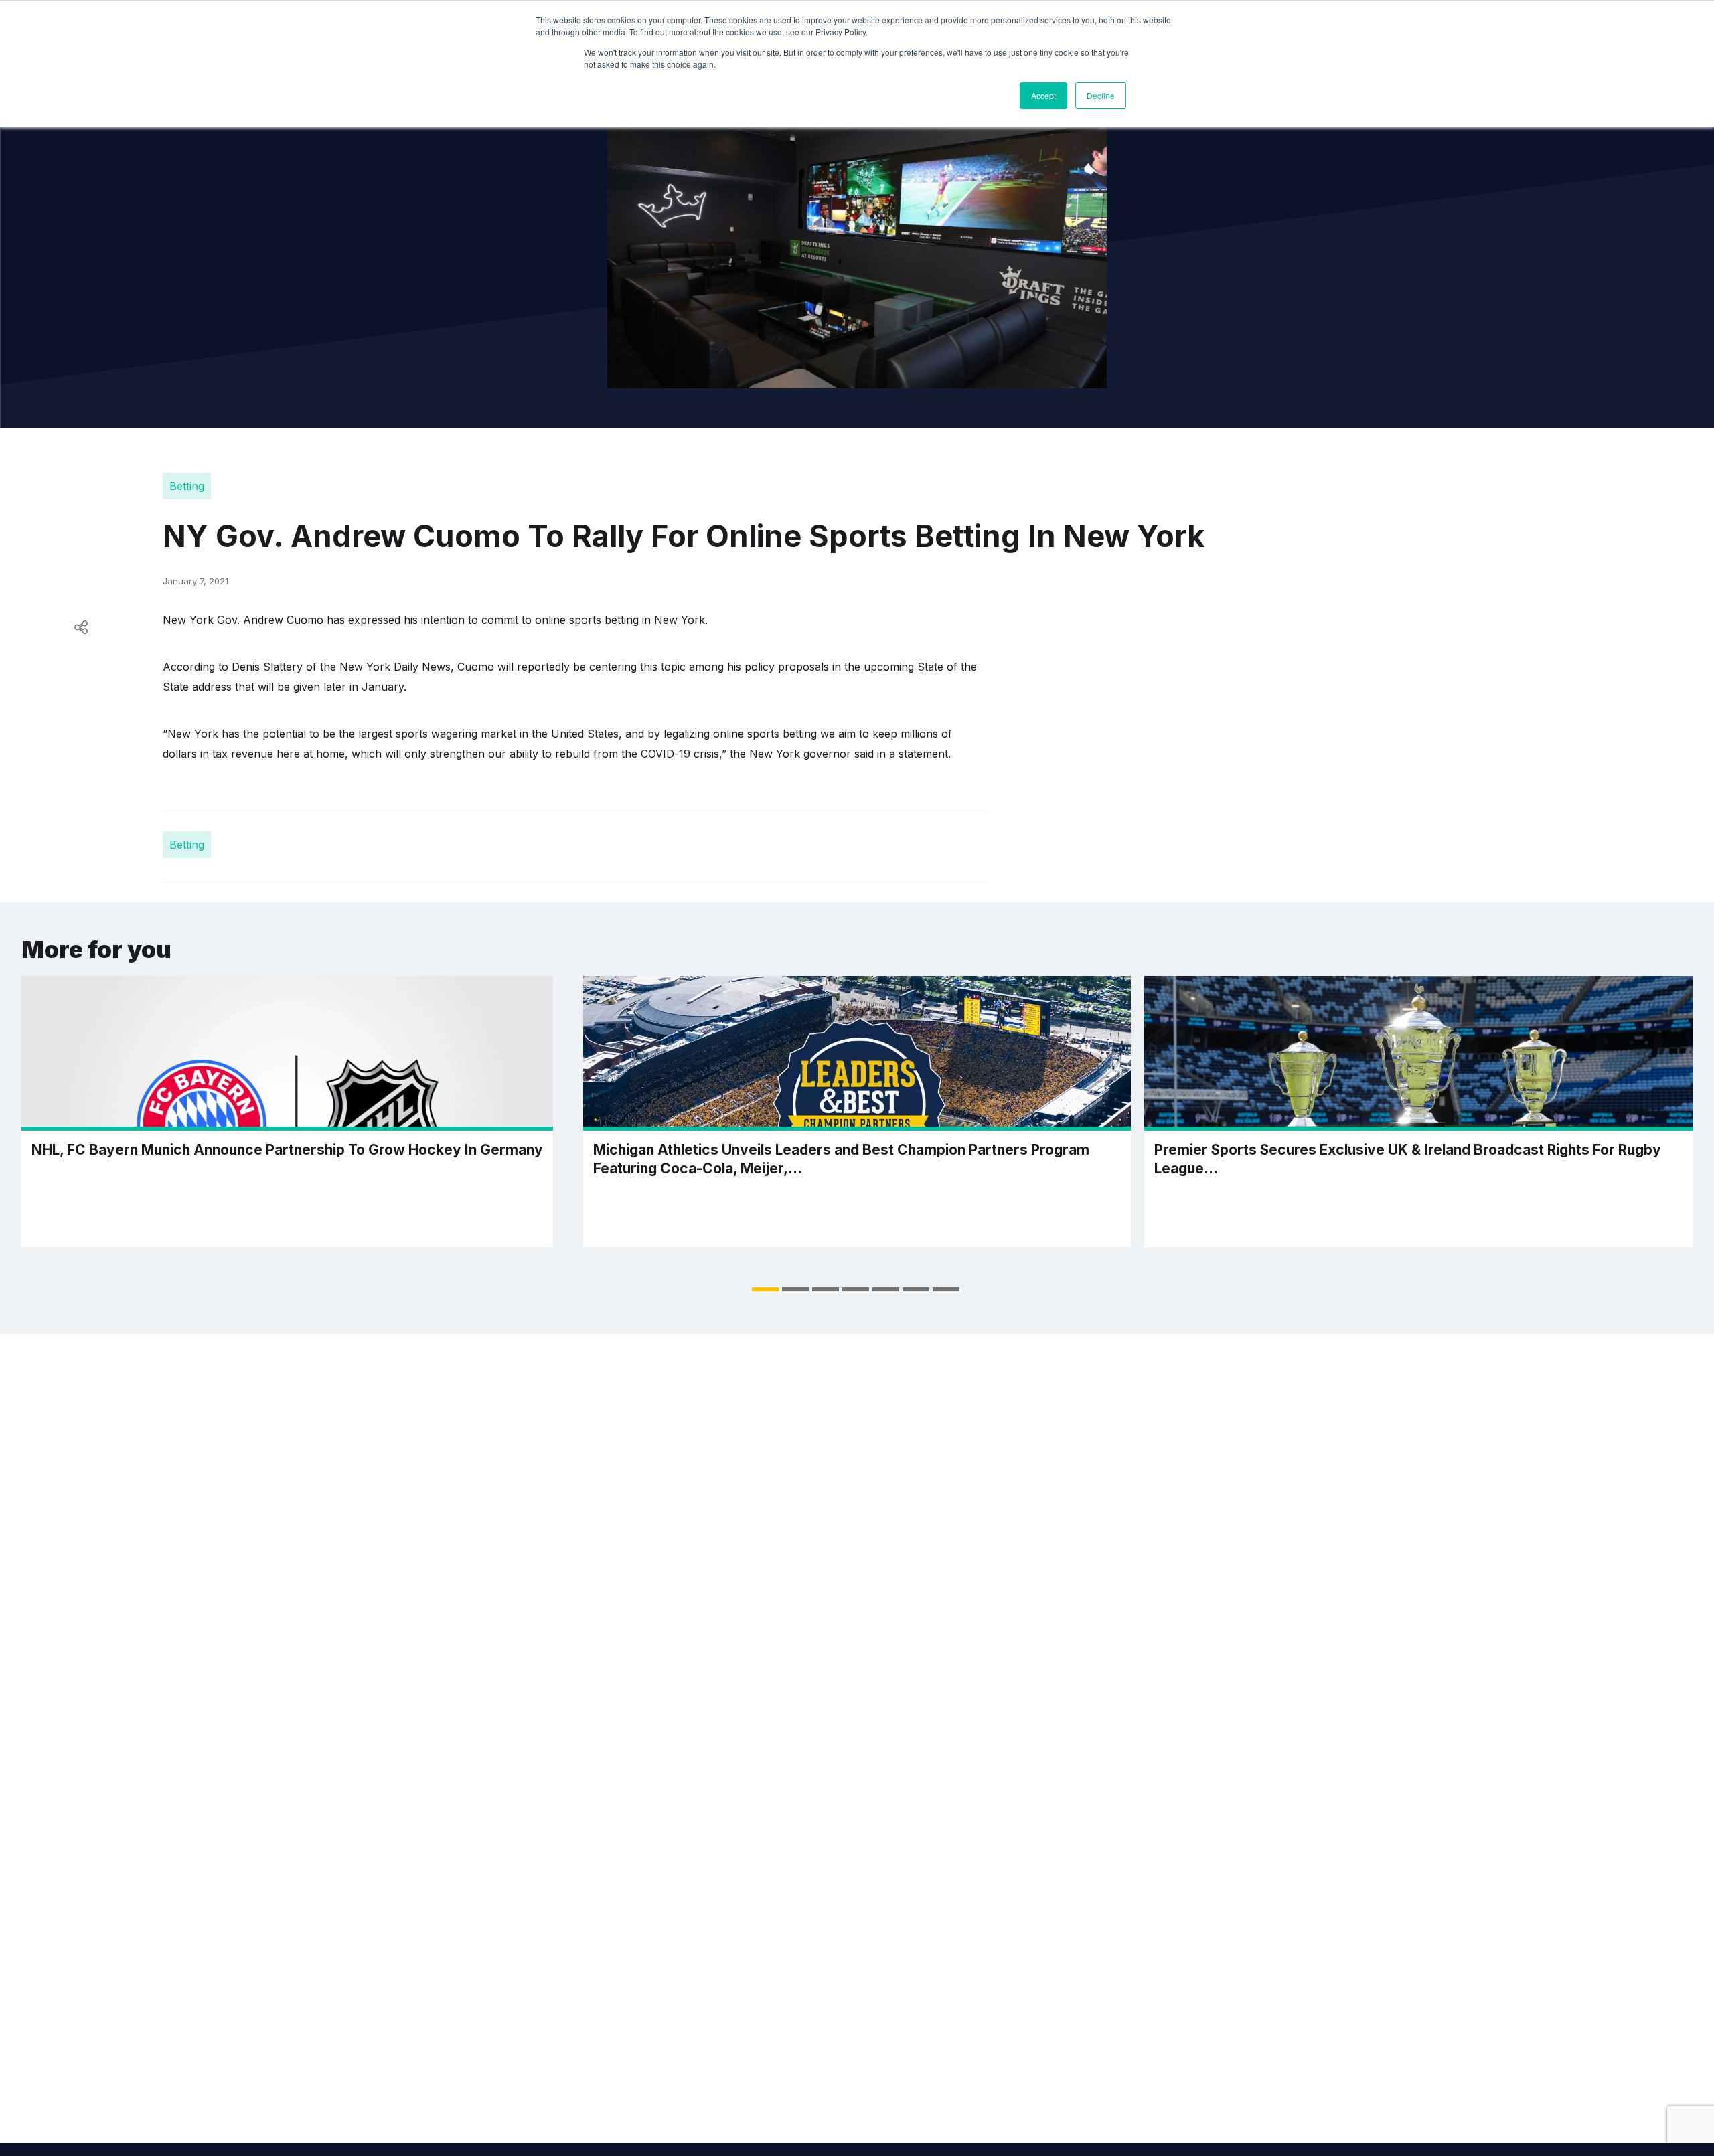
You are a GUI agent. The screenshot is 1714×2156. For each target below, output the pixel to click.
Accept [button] (1043, 95)
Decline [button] (1101, 95)
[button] (765, 1289)
